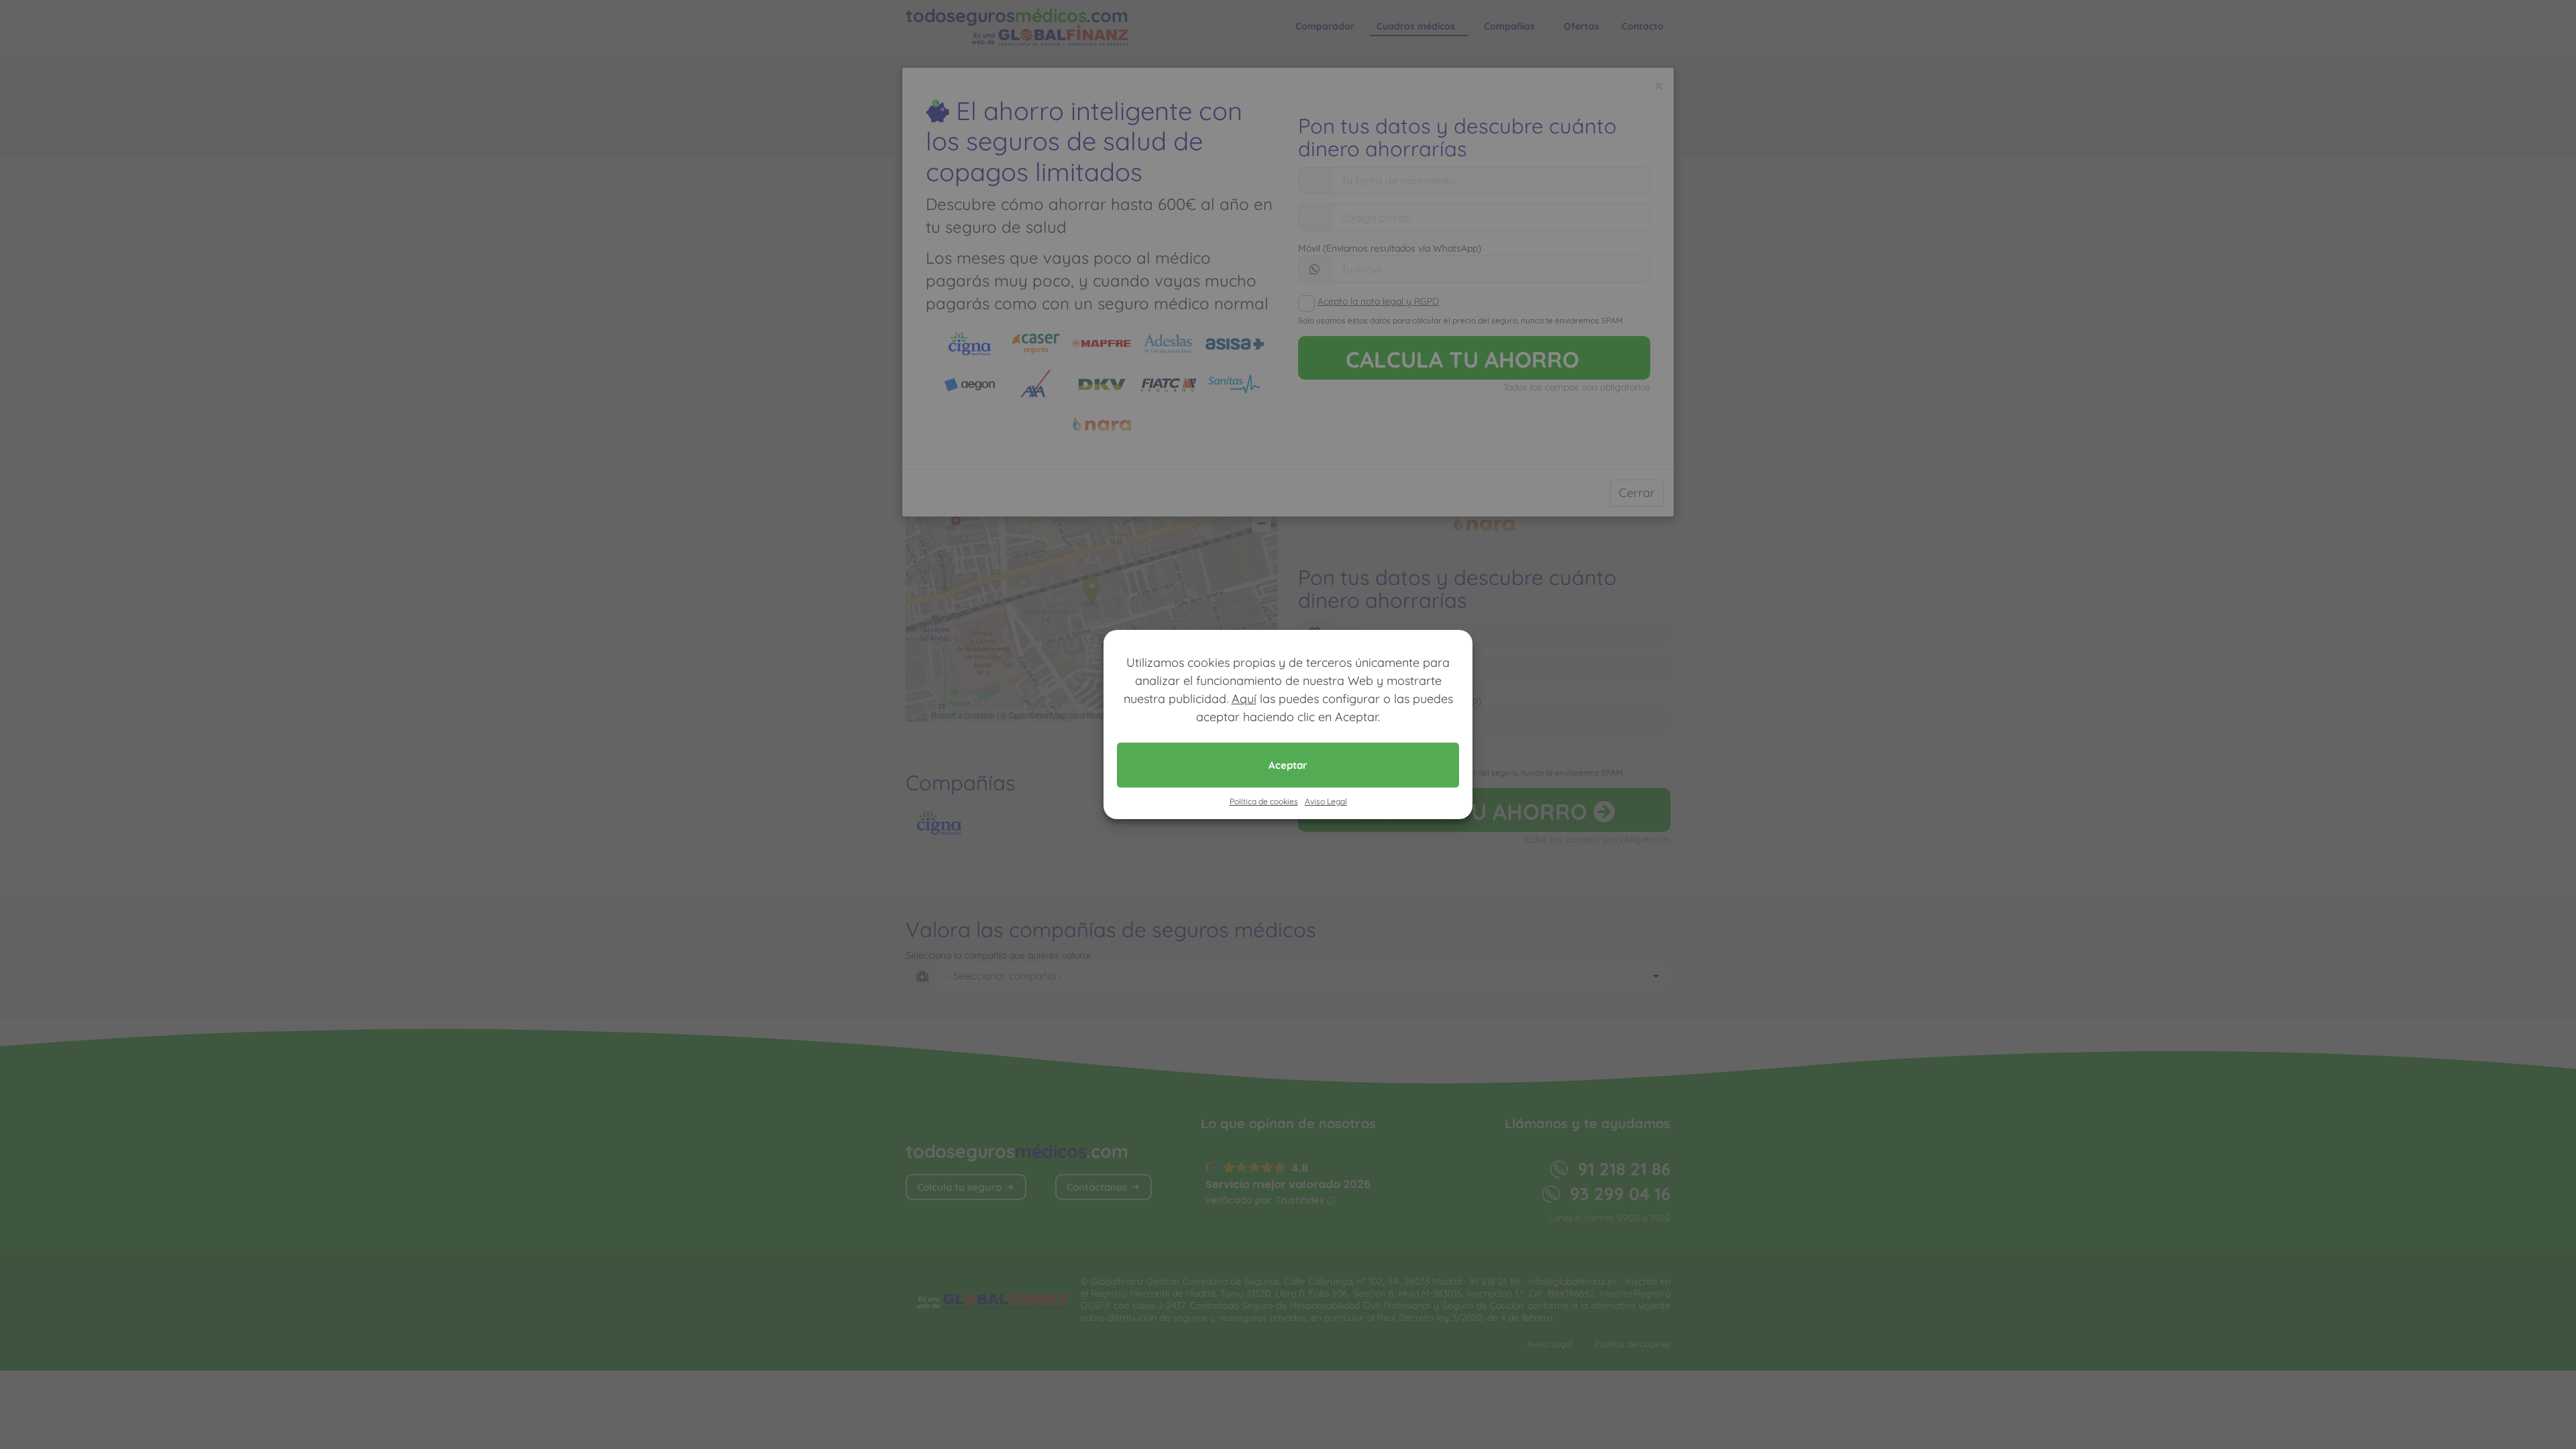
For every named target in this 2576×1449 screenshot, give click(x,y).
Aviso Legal (1326, 801)
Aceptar (1288, 765)
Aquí (1244, 699)
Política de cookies (1264, 801)
